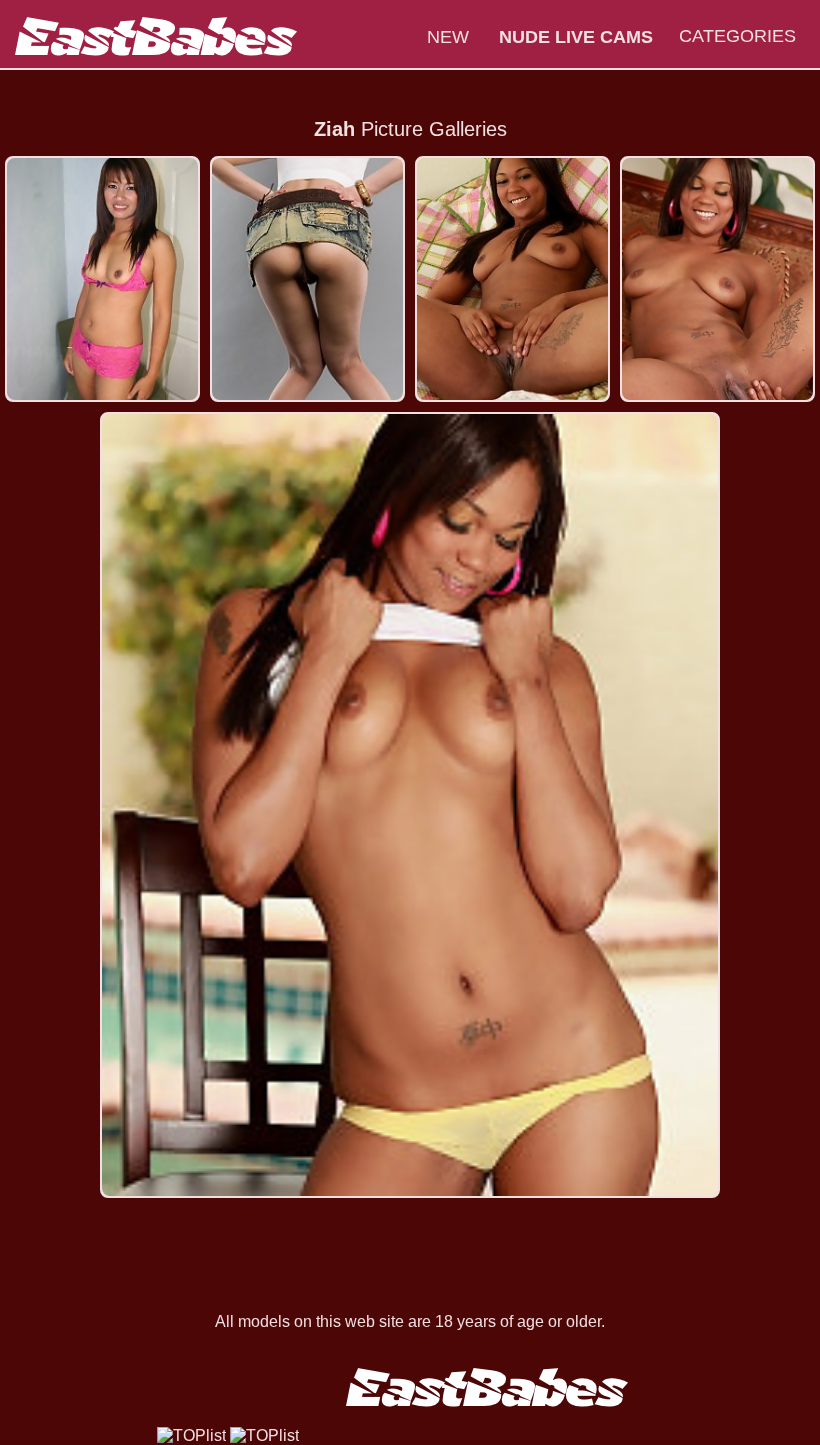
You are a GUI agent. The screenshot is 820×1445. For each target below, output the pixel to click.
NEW (448, 37)
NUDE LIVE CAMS (576, 37)
